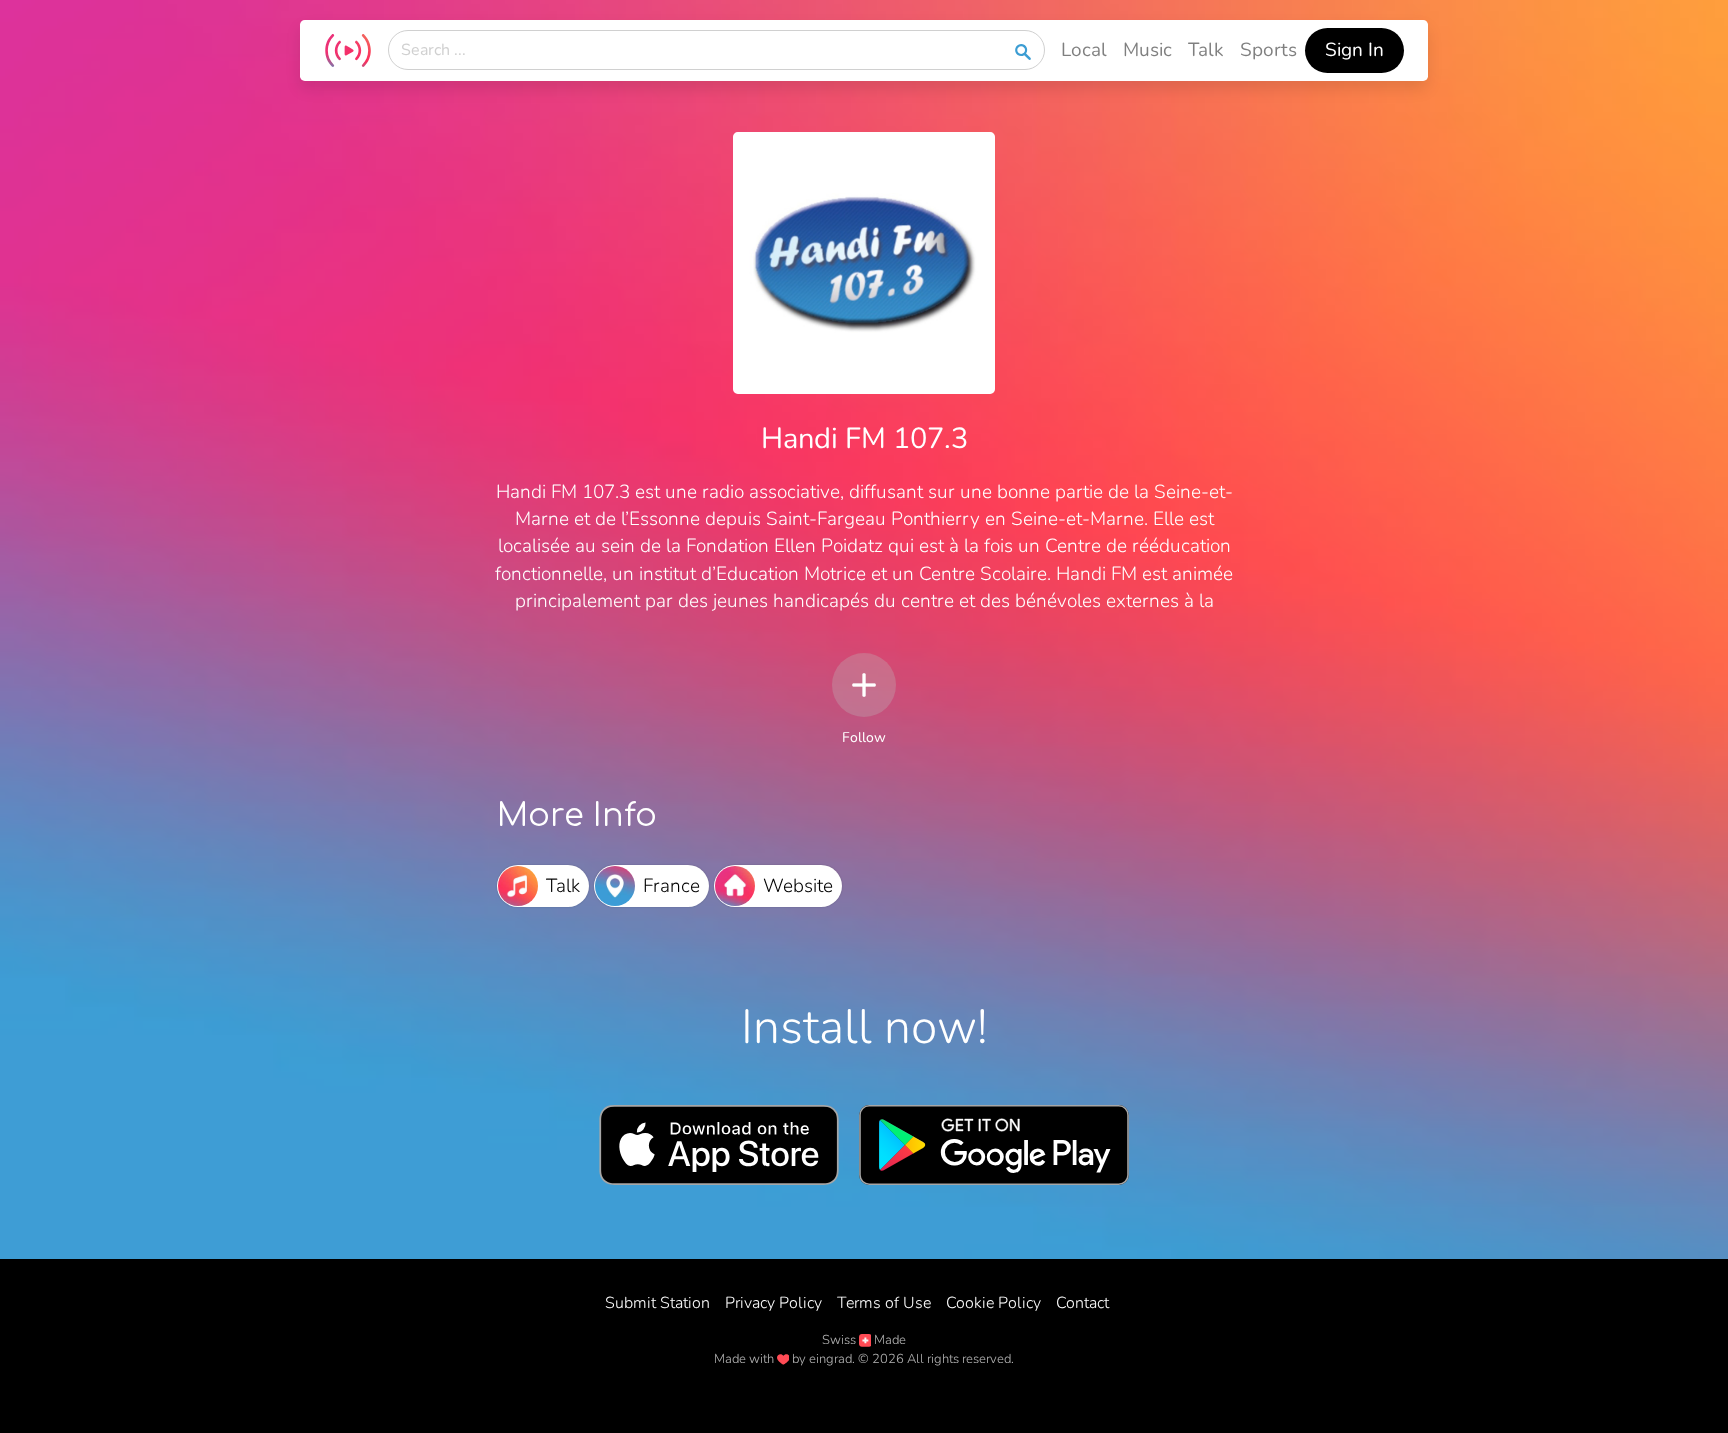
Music (1147, 50)
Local (1084, 50)
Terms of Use (884, 1303)
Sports (1268, 50)
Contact (1082, 1303)
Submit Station (657, 1303)
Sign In (1354, 50)
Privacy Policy (773, 1303)
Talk (1206, 50)
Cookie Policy (993, 1303)
